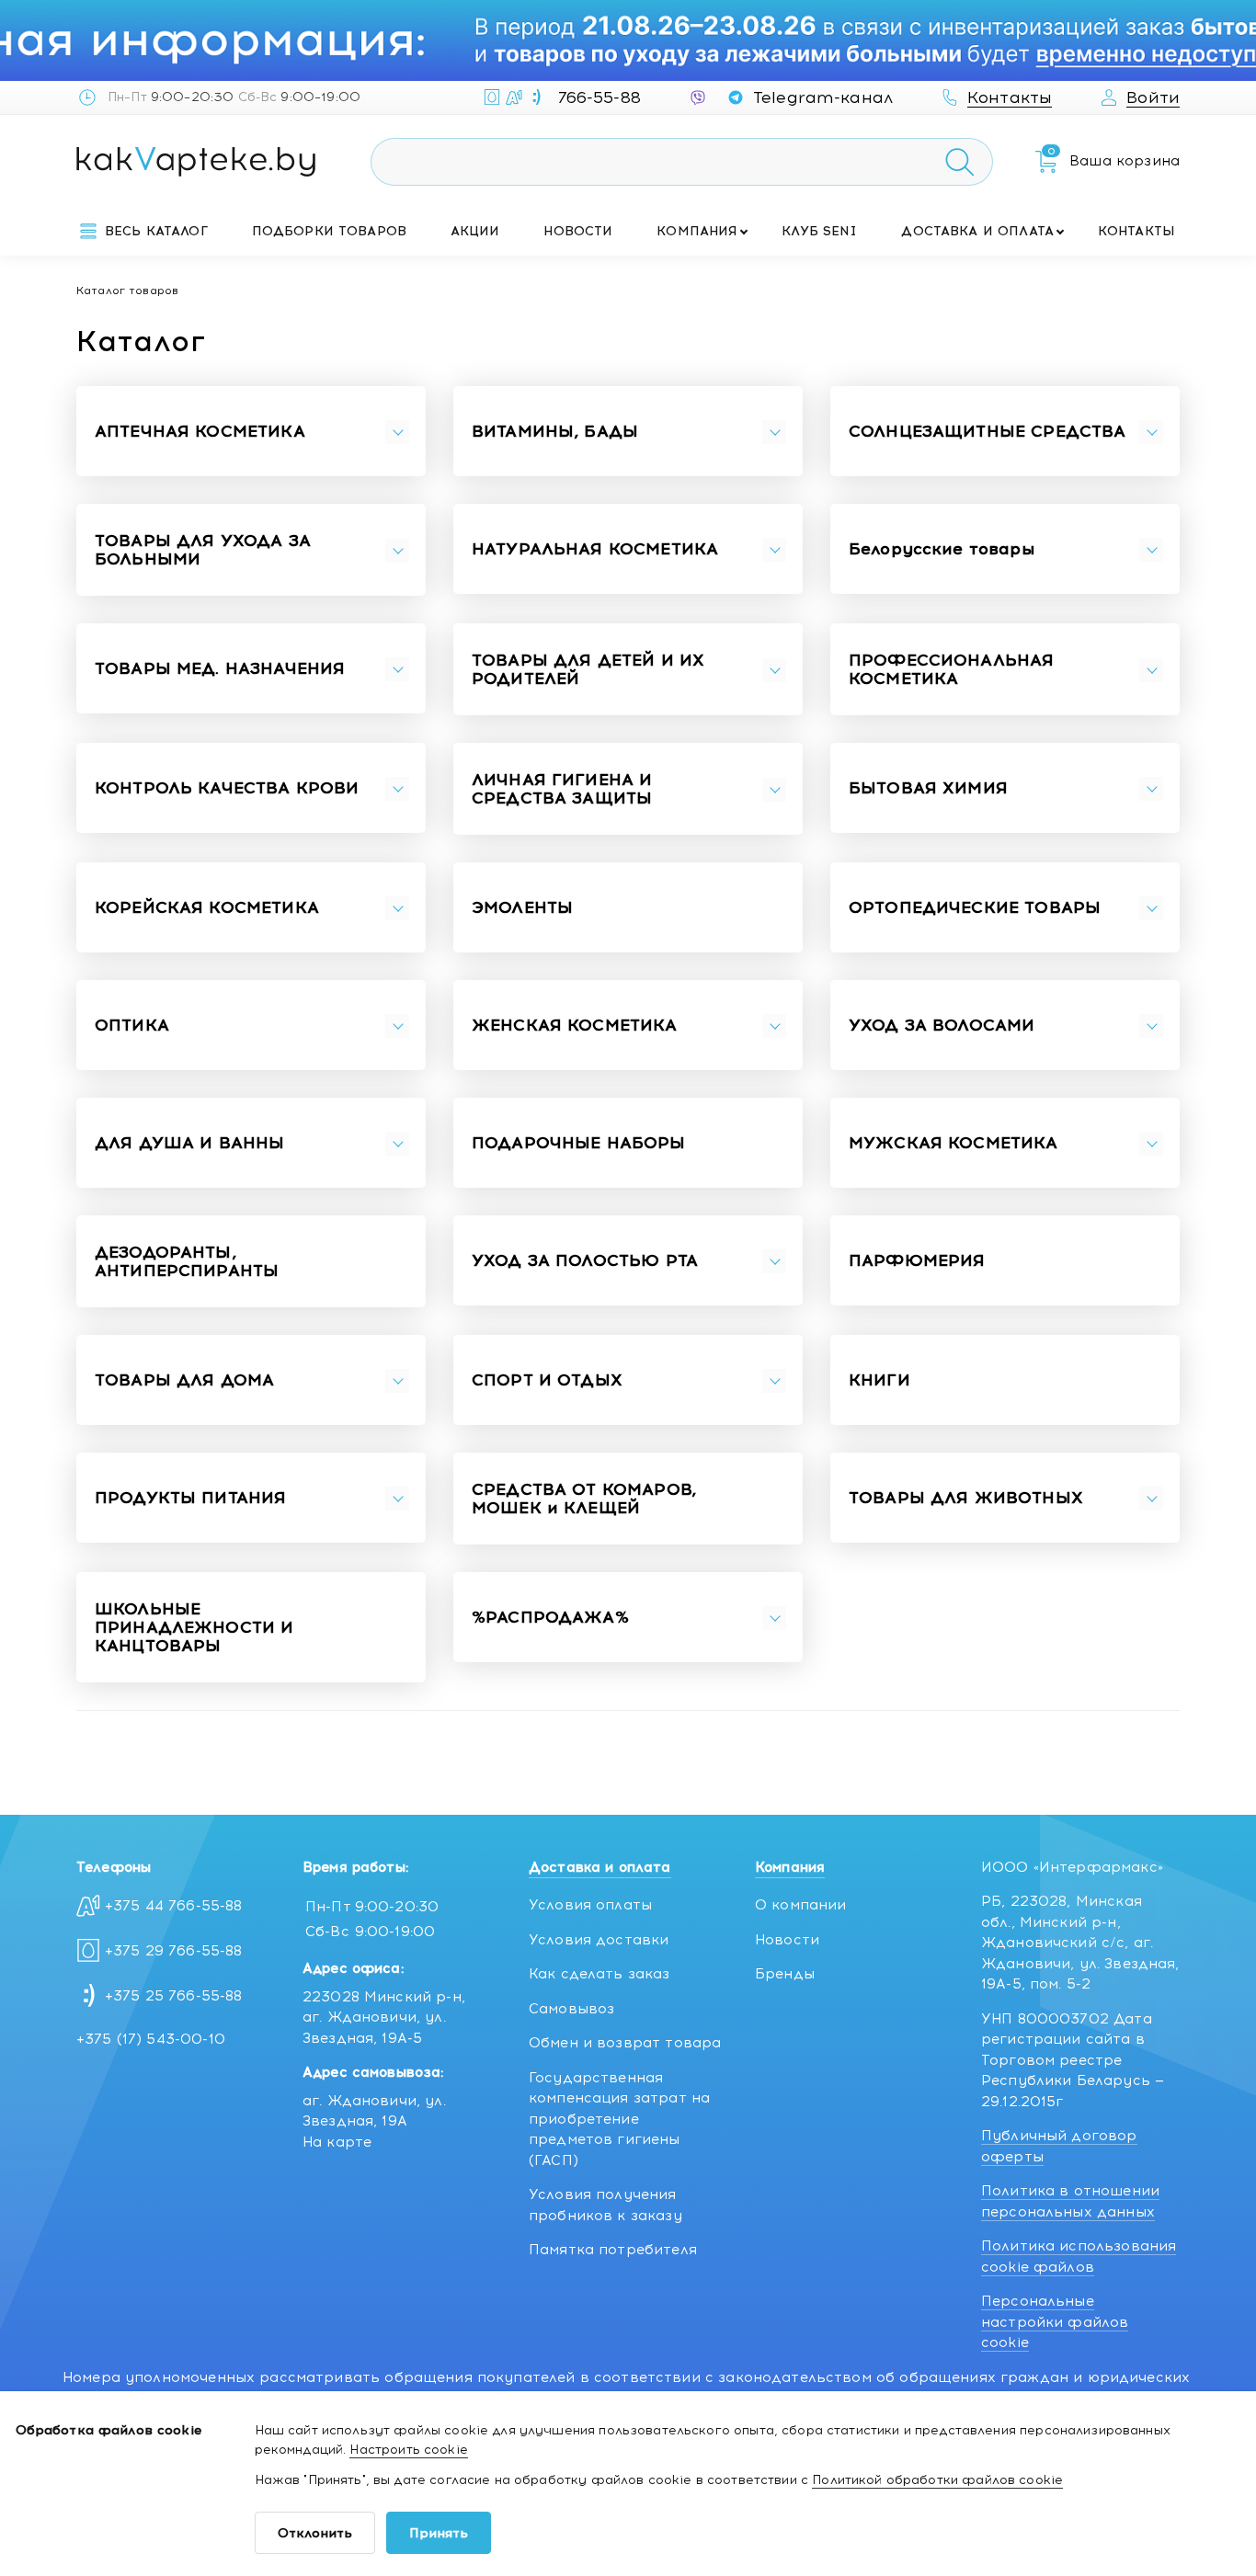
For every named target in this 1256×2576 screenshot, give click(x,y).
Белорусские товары (942, 550)
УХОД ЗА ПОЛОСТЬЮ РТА (585, 1261)
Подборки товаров (329, 231)
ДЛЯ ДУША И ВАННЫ (189, 1144)
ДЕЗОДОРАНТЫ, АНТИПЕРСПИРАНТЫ (187, 1262)
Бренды (785, 1974)
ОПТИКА (132, 1026)
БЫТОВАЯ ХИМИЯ (928, 789)
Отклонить (315, 2533)
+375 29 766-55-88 (174, 1951)
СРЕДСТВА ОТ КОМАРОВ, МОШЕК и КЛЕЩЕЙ (584, 1499)
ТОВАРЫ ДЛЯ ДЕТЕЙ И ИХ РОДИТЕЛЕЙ (588, 670)
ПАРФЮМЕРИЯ (917, 1261)
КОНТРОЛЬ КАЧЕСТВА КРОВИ (227, 789)
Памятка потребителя (613, 2250)
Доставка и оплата (977, 231)
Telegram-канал (823, 97)
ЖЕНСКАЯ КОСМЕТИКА (575, 1026)
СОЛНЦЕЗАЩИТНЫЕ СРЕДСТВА (987, 432)
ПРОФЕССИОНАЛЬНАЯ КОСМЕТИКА (951, 670)
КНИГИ (879, 1381)
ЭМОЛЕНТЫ (522, 908)
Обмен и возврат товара (625, 2043)
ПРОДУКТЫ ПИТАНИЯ (190, 1499)
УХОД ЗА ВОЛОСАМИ (942, 1026)
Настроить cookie (408, 2450)
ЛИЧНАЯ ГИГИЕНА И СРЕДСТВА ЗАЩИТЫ (562, 790)
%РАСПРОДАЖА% (550, 1618)
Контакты (1136, 231)
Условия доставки (599, 1940)
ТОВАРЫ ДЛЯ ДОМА (184, 1381)
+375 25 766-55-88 (174, 1996)
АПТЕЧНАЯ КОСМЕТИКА (200, 432)
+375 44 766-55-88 (174, 1906)
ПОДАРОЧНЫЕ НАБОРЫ (579, 1144)
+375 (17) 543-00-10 (151, 2039)
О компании (801, 1905)
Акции (475, 231)
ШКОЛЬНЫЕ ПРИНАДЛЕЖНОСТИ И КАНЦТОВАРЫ (194, 1628)
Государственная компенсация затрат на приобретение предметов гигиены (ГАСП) (619, 2119)
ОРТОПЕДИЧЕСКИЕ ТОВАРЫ (975, 908)
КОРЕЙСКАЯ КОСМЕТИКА (207, 908)
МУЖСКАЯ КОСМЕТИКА (953, 1144)
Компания (697, 231)
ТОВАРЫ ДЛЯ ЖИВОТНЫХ (966, 1499)
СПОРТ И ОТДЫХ (547, 1381)
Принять (439, 2533)
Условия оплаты (590, 1905)
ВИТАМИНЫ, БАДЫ (555, 432)
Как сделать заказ (599, 1974)
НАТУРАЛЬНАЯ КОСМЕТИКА (595, 550)
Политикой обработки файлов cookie (937, 2480)
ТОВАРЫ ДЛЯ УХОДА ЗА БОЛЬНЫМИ (203, 551)
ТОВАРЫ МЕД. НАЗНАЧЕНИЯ (220, 669)
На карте (337, 2142)
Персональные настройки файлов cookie (1055, 2322)
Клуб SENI (819, 231)
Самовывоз (571, 2009)
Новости (578, 231)
